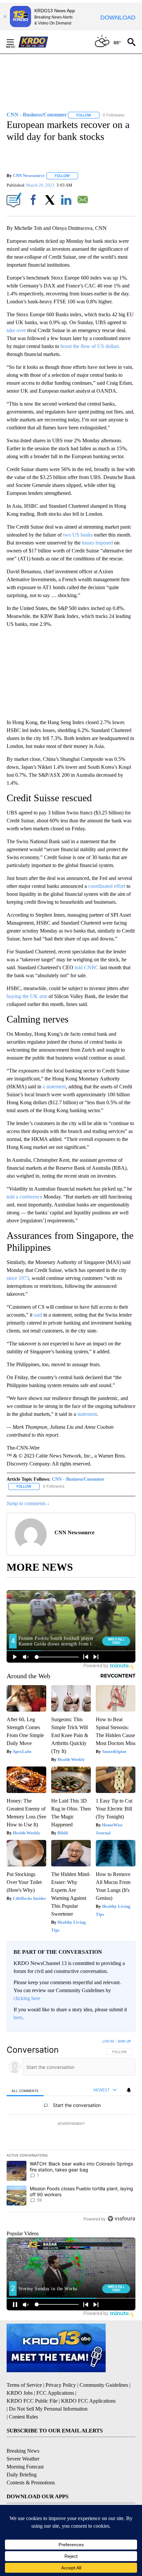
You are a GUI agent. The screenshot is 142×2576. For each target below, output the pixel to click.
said (38, 1315)
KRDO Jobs (20, 2393)
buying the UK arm (27, 996)
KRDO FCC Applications (88, 2401)
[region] (71, 2131)
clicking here (27, 1998)
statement (87, 1414)
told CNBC (87, 967)
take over (17, 330)
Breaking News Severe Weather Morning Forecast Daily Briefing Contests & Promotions (31, 2467)
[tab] (25, 2090)
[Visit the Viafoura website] (121, 2219)
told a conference (24, 1197)
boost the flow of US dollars (90, 346)
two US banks (78, 535)
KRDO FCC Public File (32, 2401)
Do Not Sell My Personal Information (48, 2409)
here (18, 2017)
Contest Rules (23, 2417)
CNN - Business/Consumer (78, 1479)
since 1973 (18, 1278)
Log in (108, 2041)
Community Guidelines (104, 2385)
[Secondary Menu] (15, 42)
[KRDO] (35, 42)
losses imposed (97, 543)
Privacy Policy (61, 2385)
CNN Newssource (29, 175)
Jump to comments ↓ (28, 1503)
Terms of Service (24, 2385)
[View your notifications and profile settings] (129, 2090)
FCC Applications (55, 2393)
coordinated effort (107, 886)
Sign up (124, 2041)
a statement (54, 1087)
